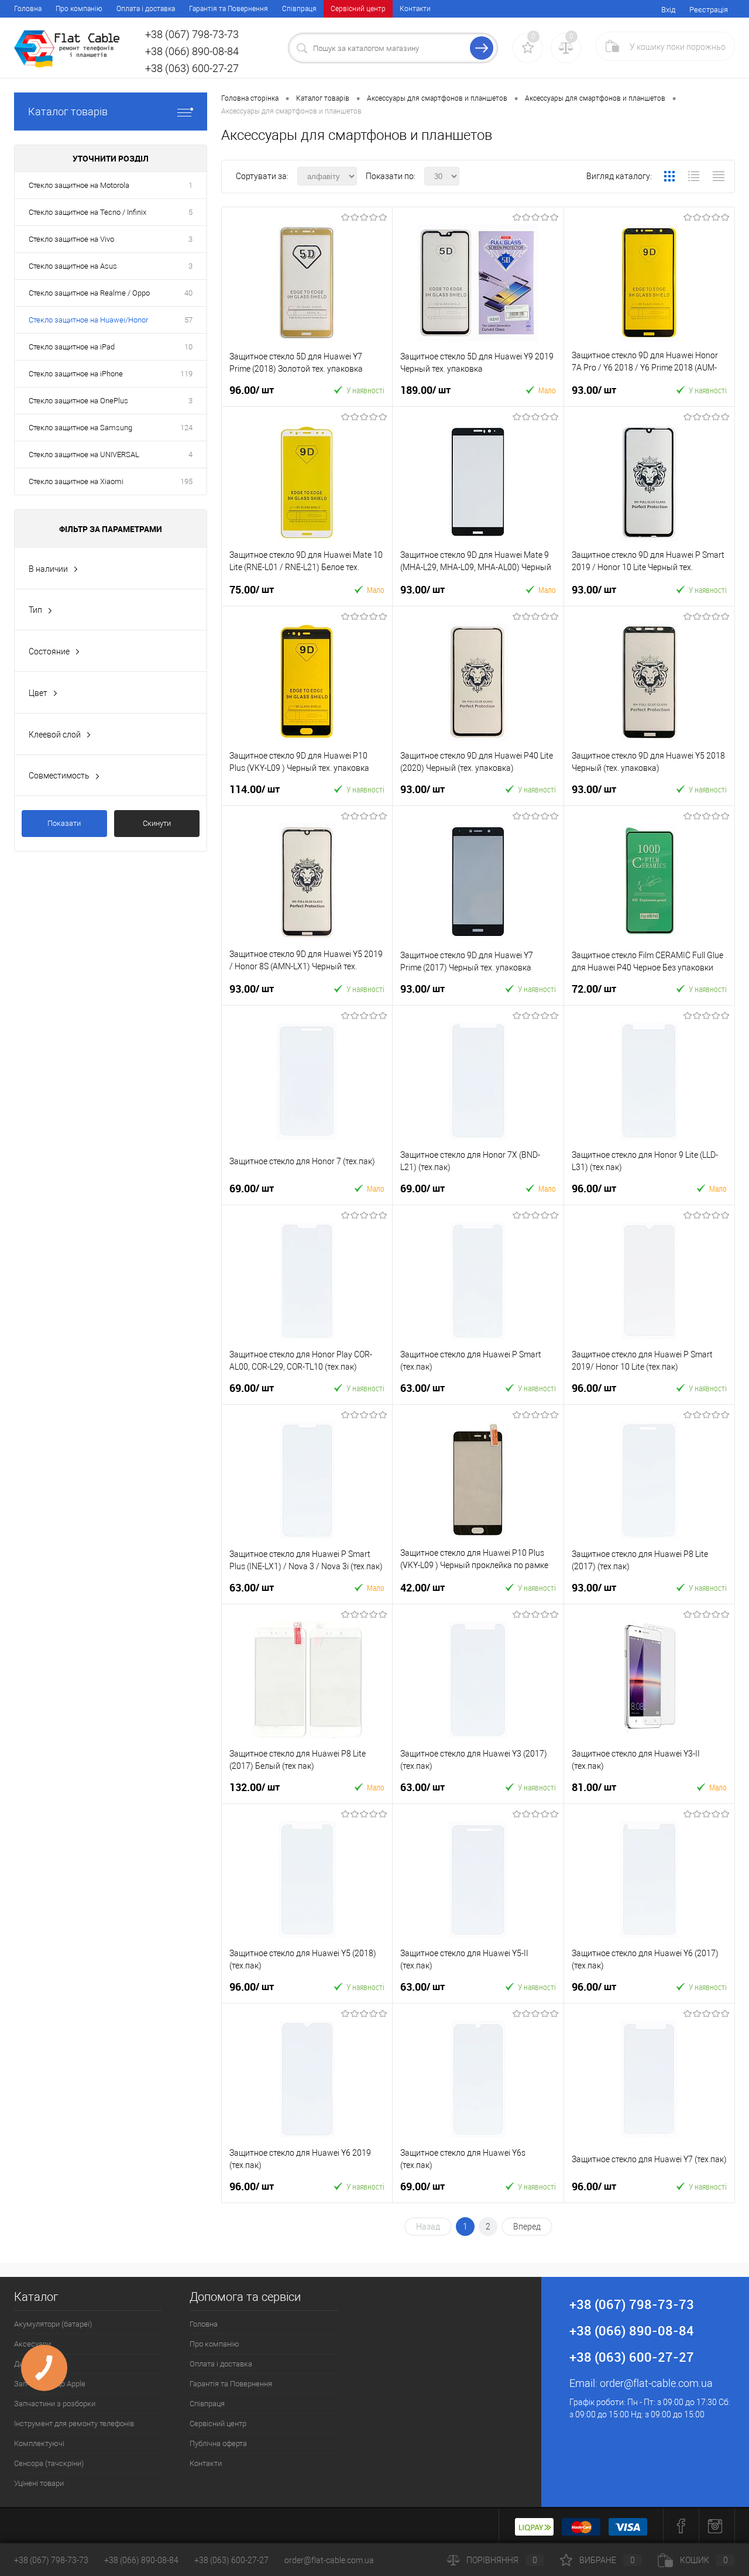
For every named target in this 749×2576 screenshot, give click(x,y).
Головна (28, 9)
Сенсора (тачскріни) (49, 2463)
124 (186, 428)
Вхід (668, 10)
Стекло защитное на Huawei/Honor (88, 320)
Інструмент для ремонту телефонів (74, 2424)
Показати (64, 823)
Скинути (157, 823)
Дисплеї (28, 2364)
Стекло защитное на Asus (73, 266)
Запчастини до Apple (50, 2384)
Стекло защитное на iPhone (76, 374)
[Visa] (628, 2526)
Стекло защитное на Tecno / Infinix (87, 212)
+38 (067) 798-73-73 (51, 2560)
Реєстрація (709, 10)
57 (188, 320)
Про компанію (79, 9)
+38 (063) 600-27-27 (231, 2560)
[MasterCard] (581, 2526)
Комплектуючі (39, 2443)
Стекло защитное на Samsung (80, 428)
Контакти (415, 9)
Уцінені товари (39, 2483)
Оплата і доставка (146, 9)
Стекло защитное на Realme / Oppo (89, 293)
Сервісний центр (358, 9)
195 (186, 481)
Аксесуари (32, 2344)
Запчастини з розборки (55, 2404)
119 (186, 374)
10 (188, 347)
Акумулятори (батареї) (53, 2324)
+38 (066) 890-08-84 (141, 2560)
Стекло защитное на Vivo (71, 239)
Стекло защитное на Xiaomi (76, 481)
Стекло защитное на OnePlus (78, 401)
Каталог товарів (68, 112)
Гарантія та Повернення (229, 9)
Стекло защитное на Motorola (79, 185)
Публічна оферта (218, 2443)
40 (188, 293)
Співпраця (299, 9)
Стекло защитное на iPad (72, 347)
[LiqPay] (534, 2526)
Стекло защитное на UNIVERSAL (84, 455)
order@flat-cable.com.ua (656, 2383)
